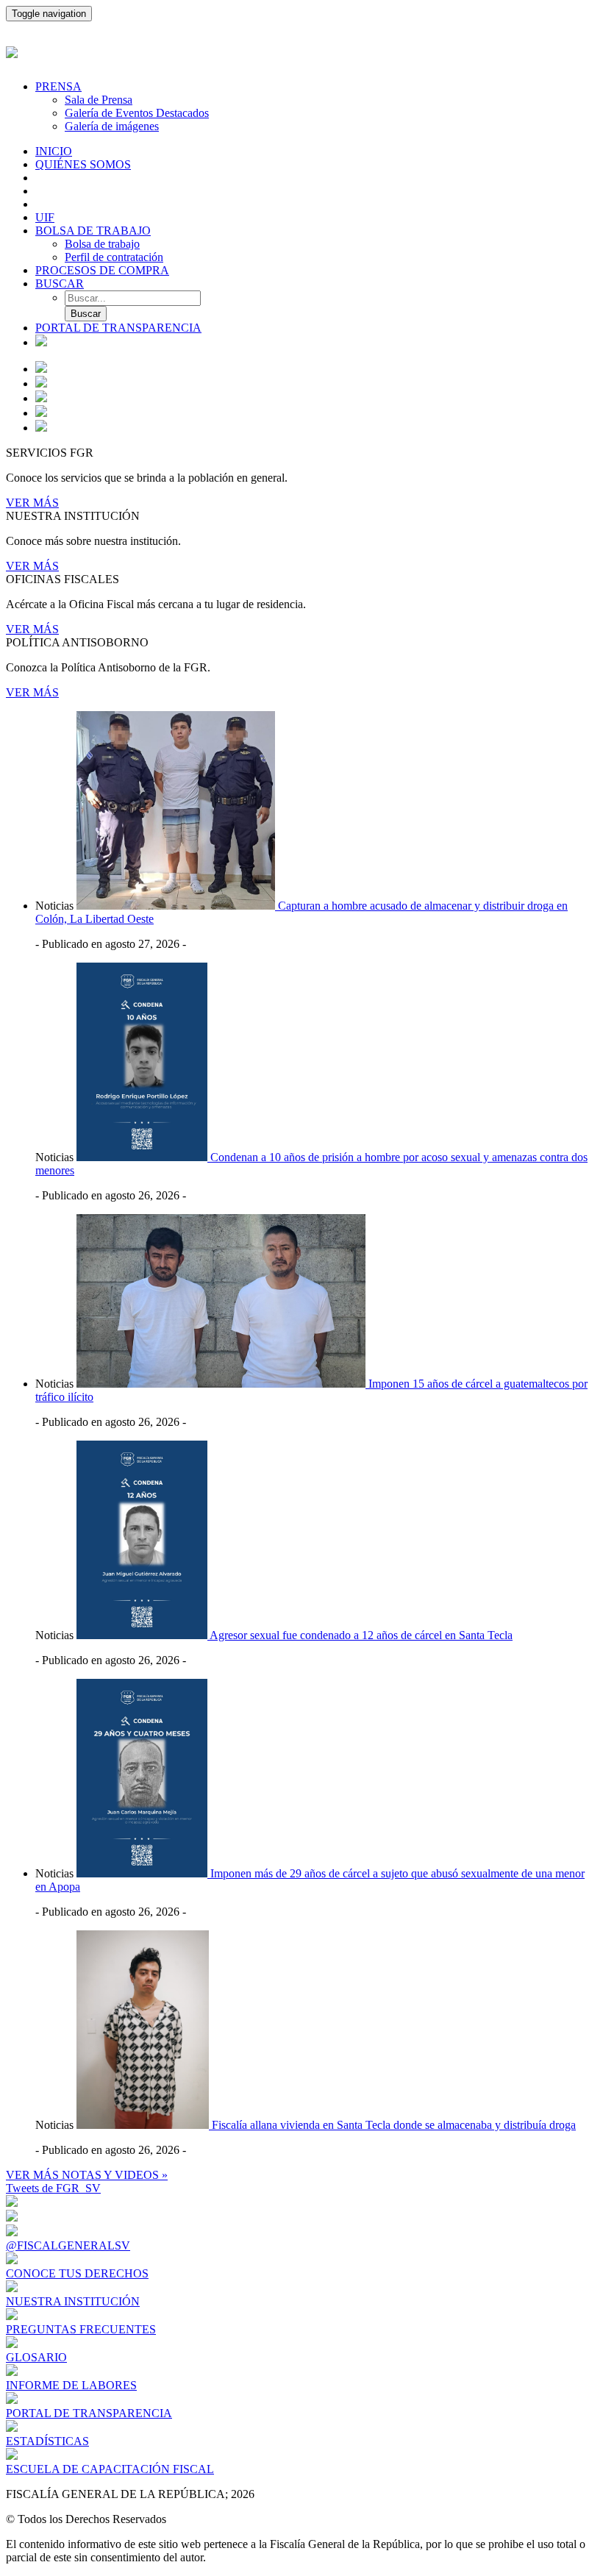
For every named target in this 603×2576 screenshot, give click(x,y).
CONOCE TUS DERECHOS (77, 2273)
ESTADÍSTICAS (47, 2441)
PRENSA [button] (58, 86)
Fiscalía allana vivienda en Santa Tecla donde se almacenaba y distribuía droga (394, 2125)
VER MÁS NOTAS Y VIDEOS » (87, 2175)
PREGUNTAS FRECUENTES (81, 2329)
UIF (45, 217)
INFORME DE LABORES (71, 2385)
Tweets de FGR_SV (53, 2188)
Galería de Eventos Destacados (137, 113)
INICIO (54, 151)
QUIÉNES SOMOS (83, 164)
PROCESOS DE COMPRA (102, 270)
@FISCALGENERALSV (68, 2245)
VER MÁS (32, 503)
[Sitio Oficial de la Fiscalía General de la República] (301, 50)
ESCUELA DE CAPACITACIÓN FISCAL (110, 2469)
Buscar (86, 314)
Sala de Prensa (99, 100)
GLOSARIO (36, 2357)
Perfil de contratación (114, 257)
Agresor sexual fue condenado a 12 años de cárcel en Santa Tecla (361, 1635)
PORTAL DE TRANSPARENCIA (118, 328)
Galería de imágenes (112, 126)
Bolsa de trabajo (102, 244)
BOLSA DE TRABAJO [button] (93, 231)
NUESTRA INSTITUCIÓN (73, 2301)
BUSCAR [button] (60, 283)
